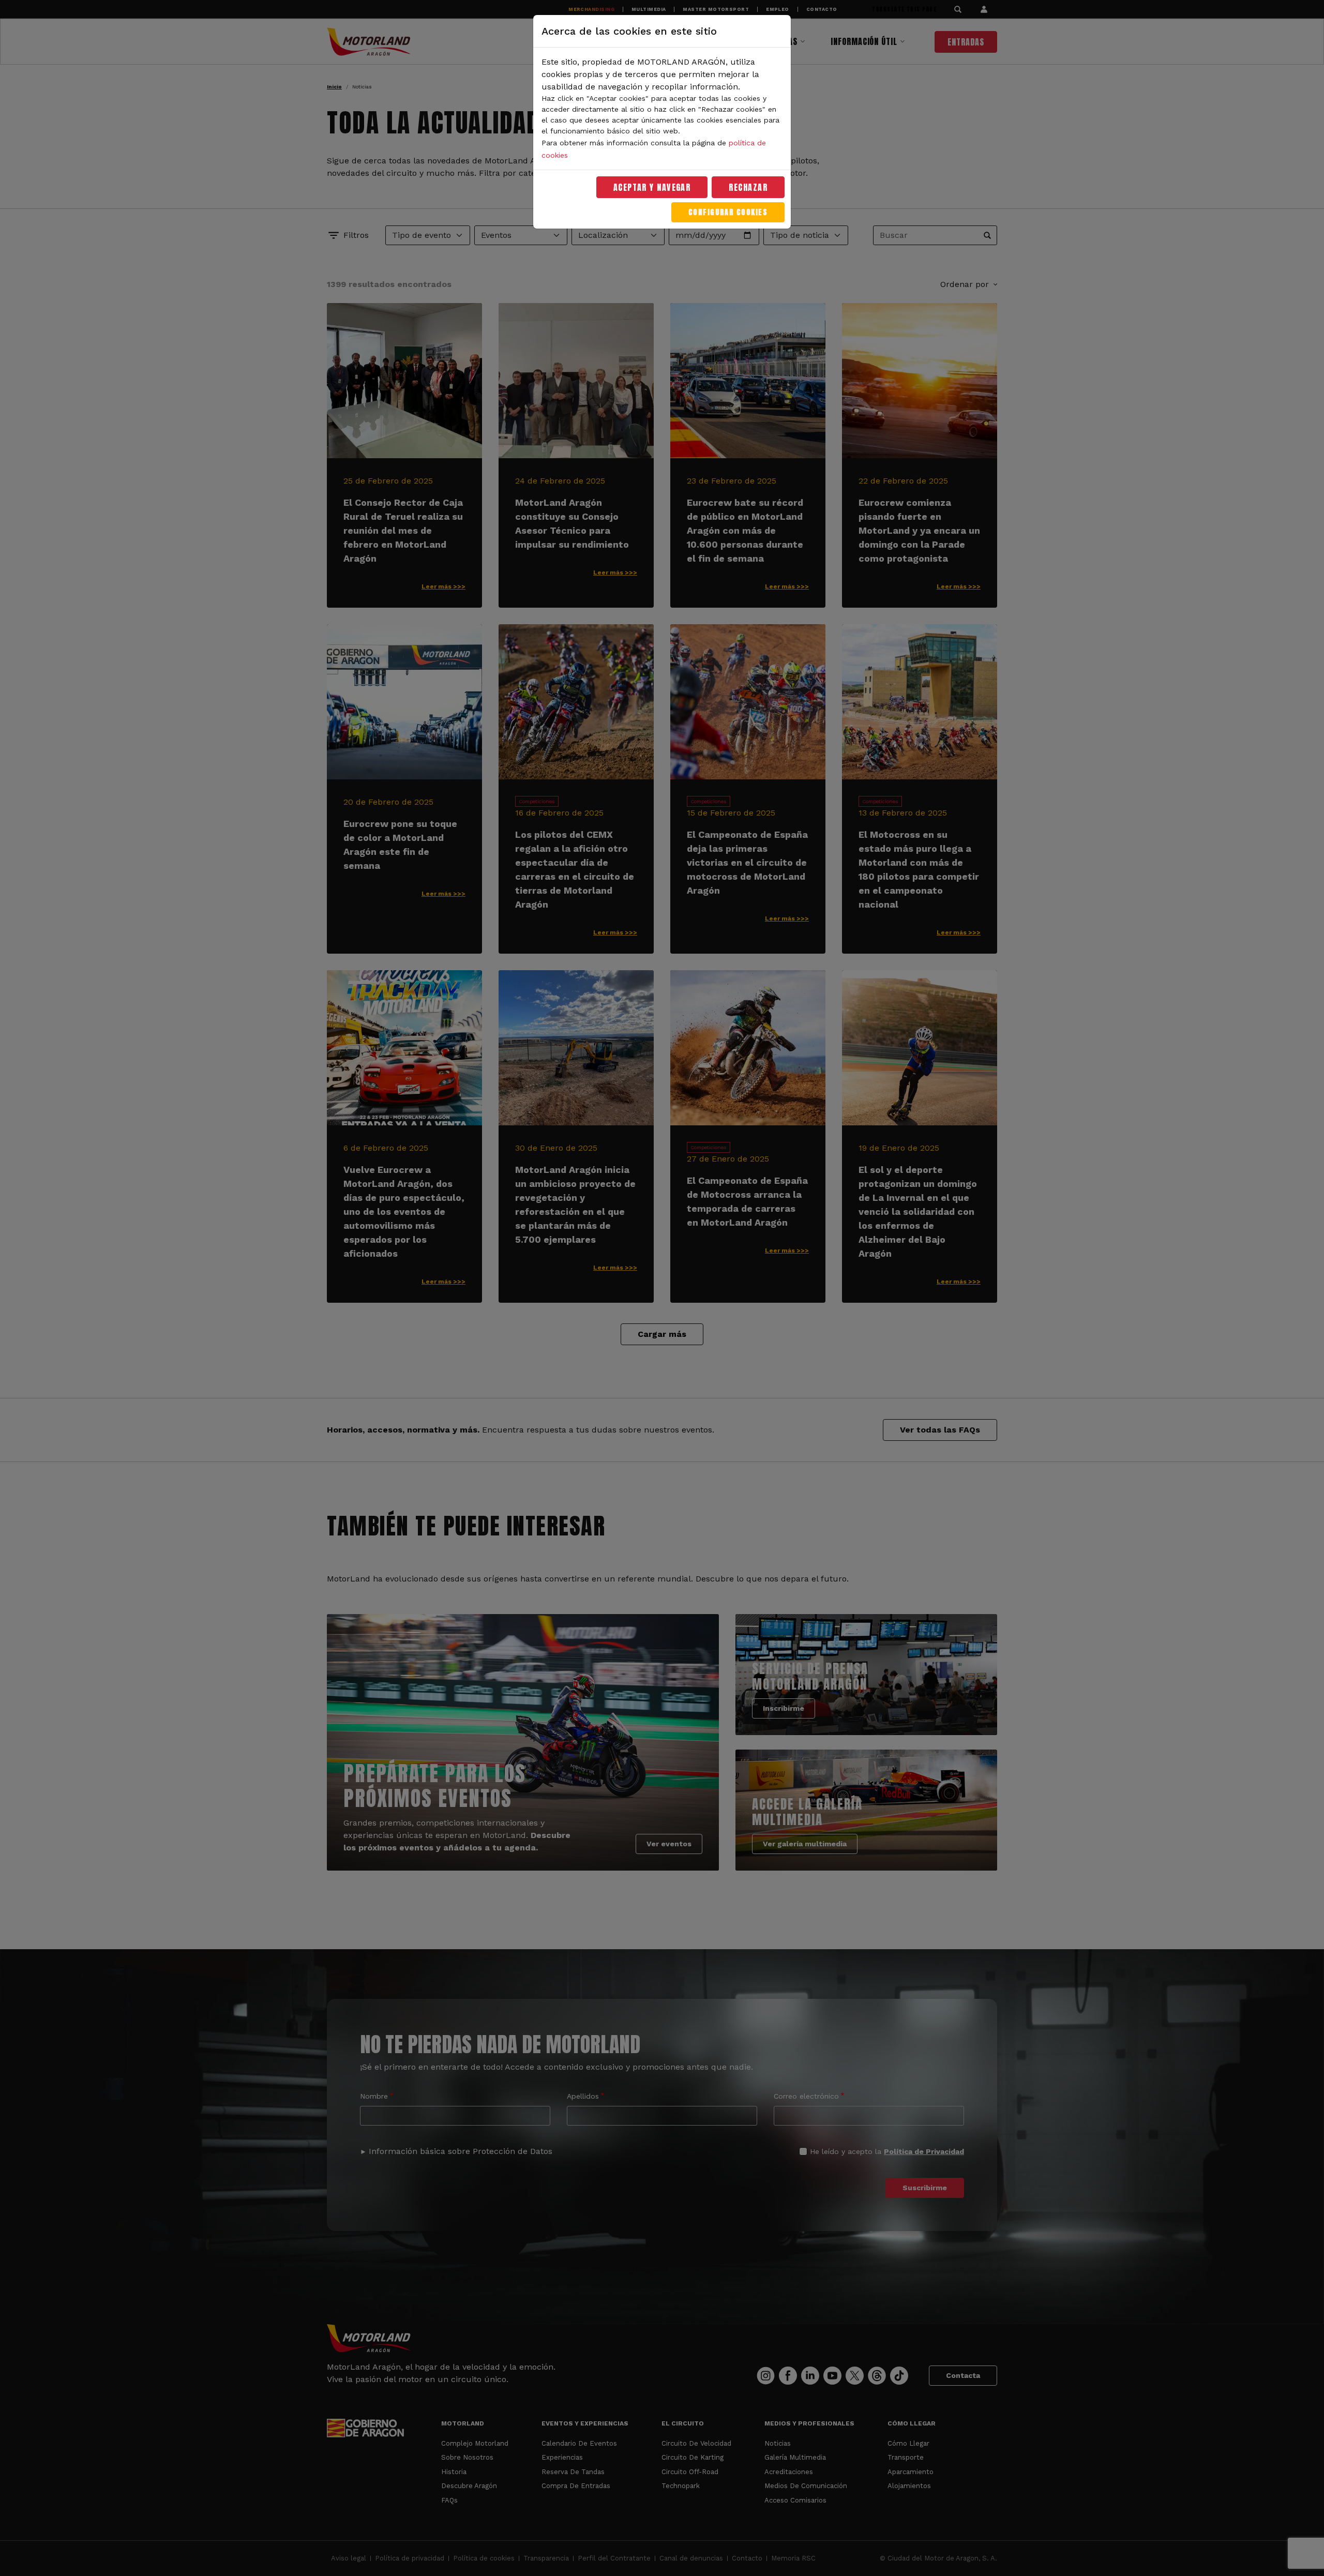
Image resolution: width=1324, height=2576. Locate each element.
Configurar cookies (728, 212)
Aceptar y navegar (652, 187)
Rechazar (748, 187)
